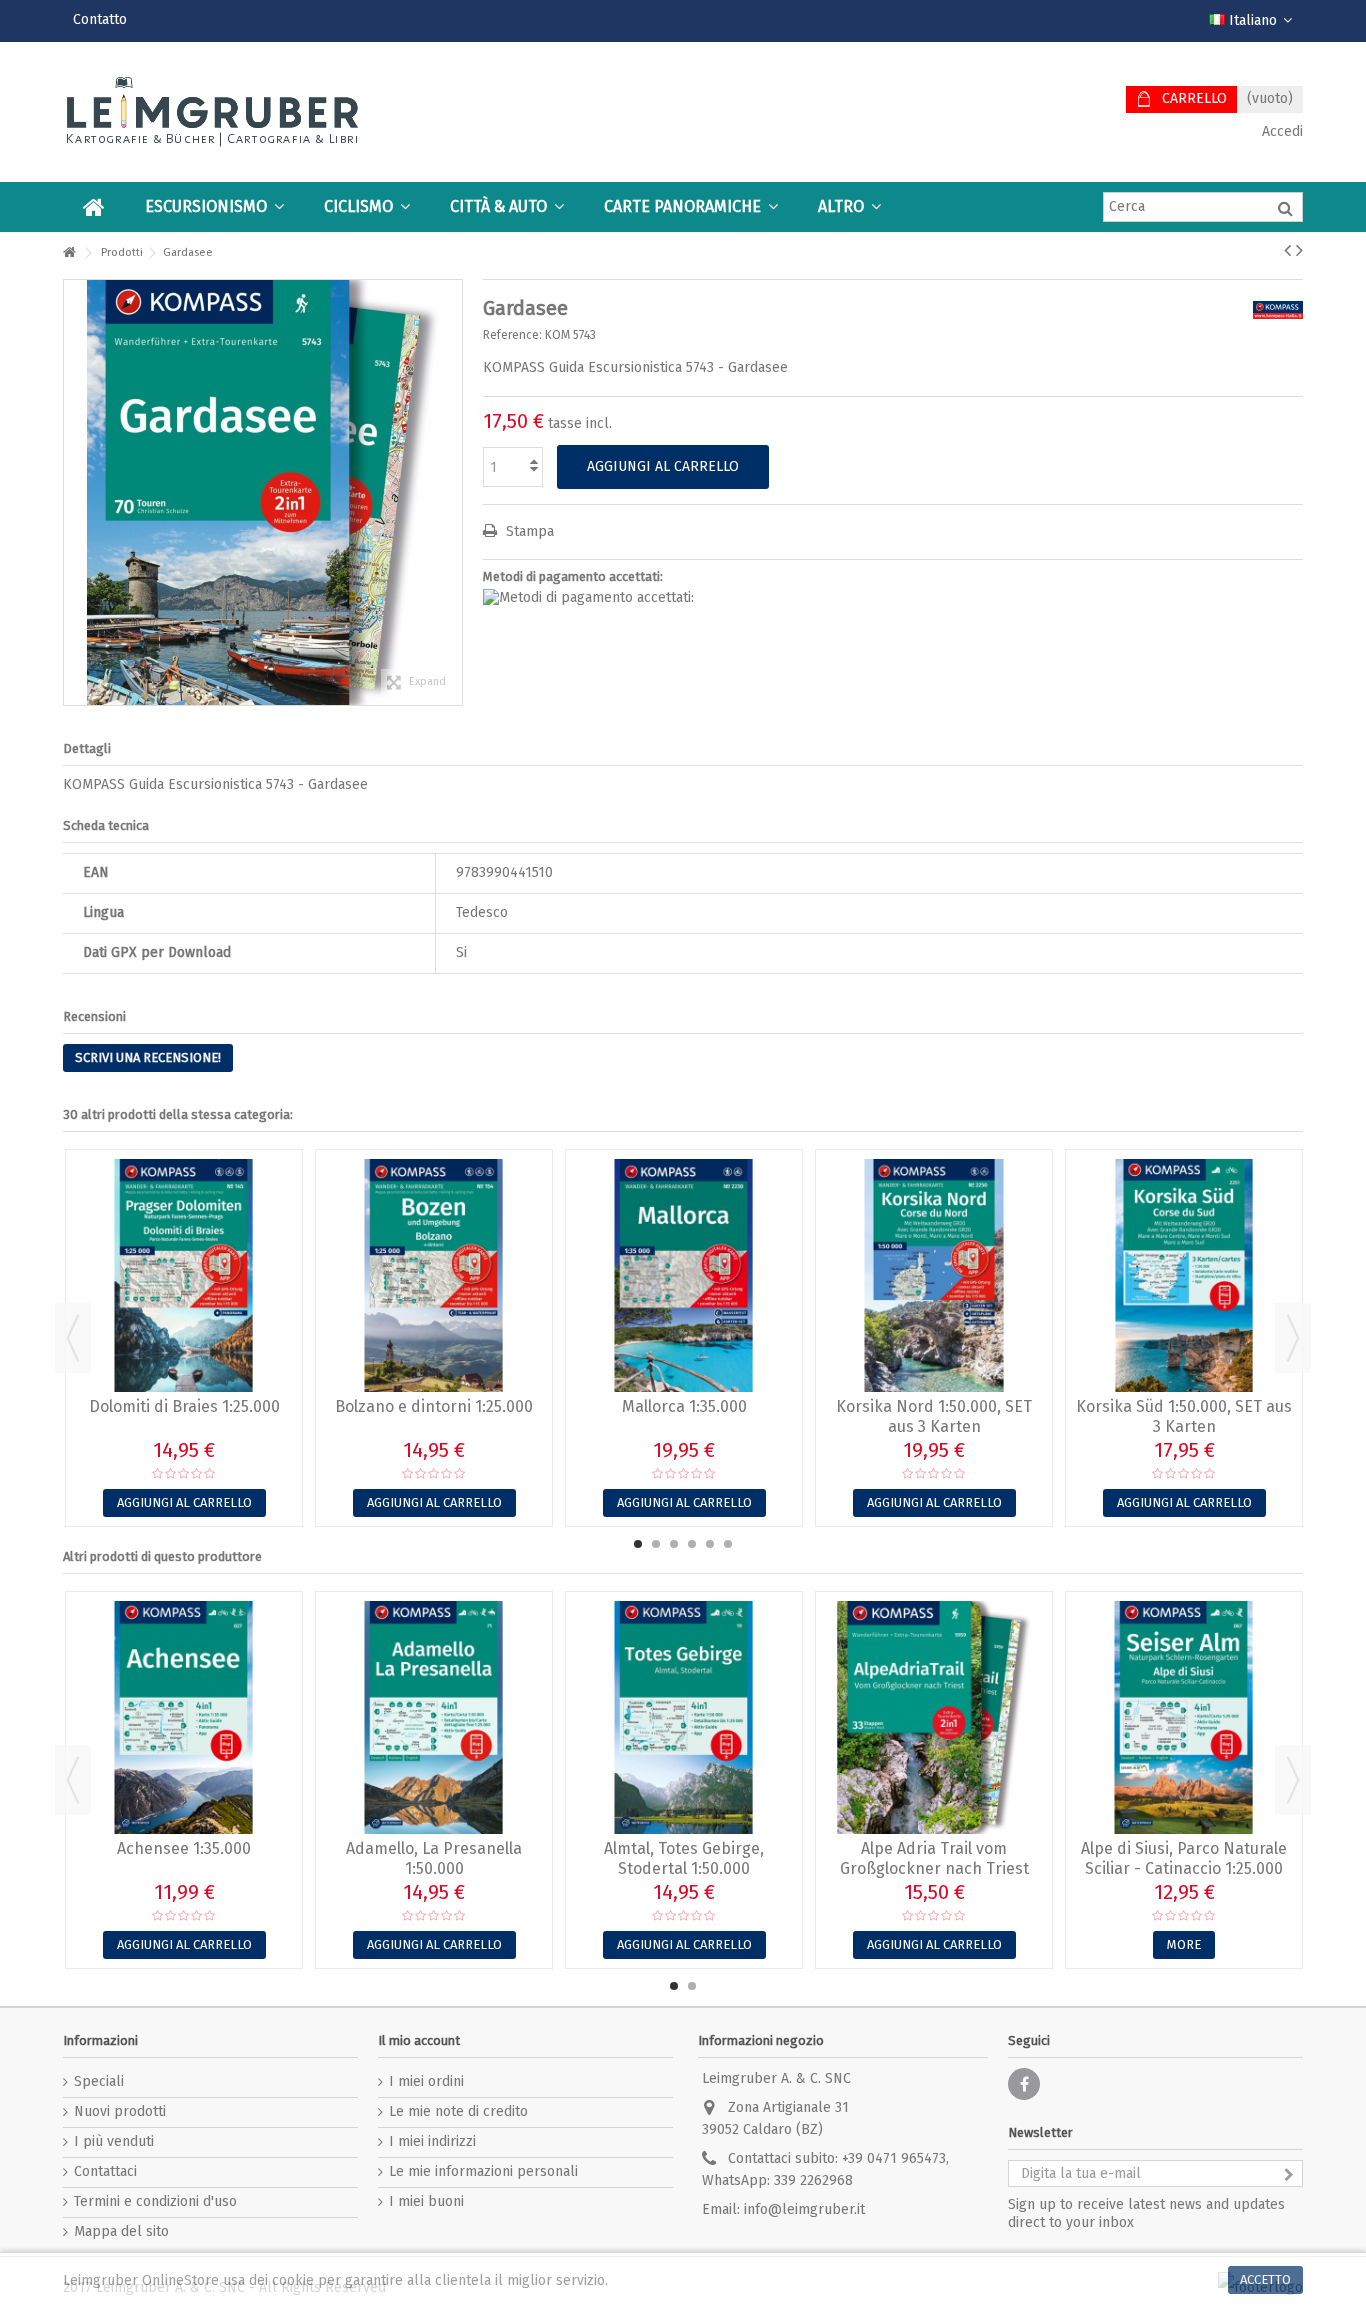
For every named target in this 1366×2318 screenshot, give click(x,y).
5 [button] (710, 1544)
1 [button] (638, 1544)
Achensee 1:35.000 (184, 1848)
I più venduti (114, 2141)
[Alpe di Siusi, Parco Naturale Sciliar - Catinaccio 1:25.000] (1184, 1717)
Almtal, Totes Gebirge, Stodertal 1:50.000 (684, 1858)
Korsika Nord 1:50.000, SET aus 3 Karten (934, 1416)
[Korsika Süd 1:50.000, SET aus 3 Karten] (1184, 1275)
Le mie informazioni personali (483, 2171)
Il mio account (419, 2040)
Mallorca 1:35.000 (684, 1406)
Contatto (100, 19)
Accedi (1280, 131)
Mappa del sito (121, 2231)
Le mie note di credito (458, 2111)
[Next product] (1299, 250)
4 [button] (692, 1544)
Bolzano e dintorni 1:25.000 (434, 1406)
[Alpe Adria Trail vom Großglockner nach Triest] (934, 1717)
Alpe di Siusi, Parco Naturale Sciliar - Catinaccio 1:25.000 (1184, 1858)
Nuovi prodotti (120, 2111)
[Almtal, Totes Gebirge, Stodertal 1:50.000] (684, 1717)
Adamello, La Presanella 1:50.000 (434, 1858)
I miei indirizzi (432, 2141)
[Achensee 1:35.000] (184, 1717)
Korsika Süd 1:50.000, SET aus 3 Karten (1184, 1416)
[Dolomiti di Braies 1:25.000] (184, 1275)
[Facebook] (1024, 2084)
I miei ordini (426, 2081)
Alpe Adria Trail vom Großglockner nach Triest (934, 1858)
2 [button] (656, 1544)
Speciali (99, 2081)
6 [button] (728, 1544)
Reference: (512, 335)
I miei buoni (426, 2201)
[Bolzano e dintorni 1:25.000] (434, 1275)
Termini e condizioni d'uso (155, 2201)
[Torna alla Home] (69, 253)
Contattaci (105, 2171)
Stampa (528, 531)
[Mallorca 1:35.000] (684, 1275)
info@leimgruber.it (804, 2209)
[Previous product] (1287, 250)
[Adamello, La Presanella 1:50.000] (434, 1717)
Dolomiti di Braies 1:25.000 (184, 1406)
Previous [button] (73, 1338)
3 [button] (674, 1544)
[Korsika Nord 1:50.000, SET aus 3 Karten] (934, 1275)
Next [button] (1293, 1338)
